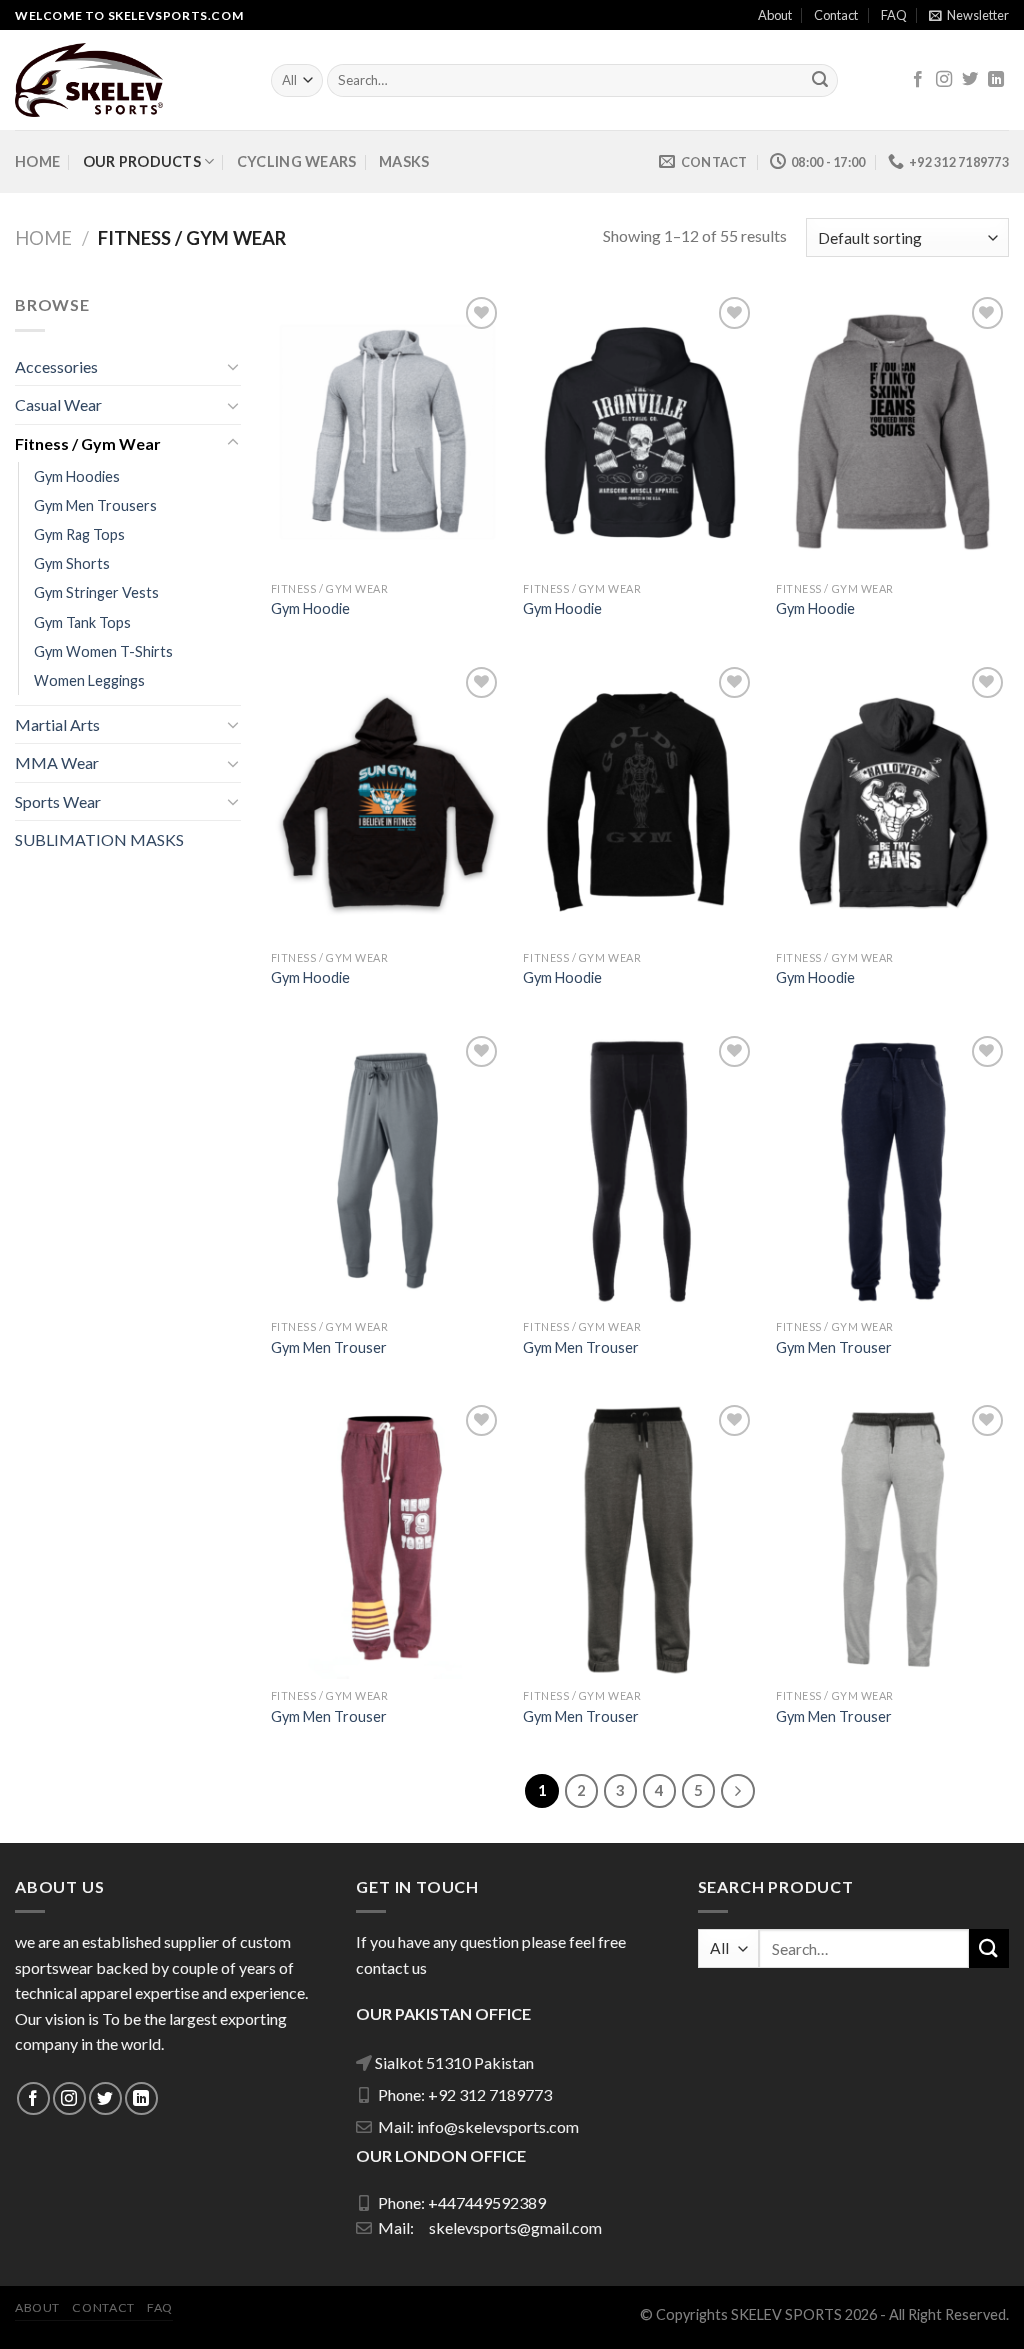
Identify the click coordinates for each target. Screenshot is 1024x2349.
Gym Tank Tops (82, 622)
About (775, 15)
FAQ (894, 15)
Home (37, 161)
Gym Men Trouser (329, 1347)
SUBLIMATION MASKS (99, 839)
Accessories (56, 366)
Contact (836, 15)
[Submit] (820, 81)
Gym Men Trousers (95, 505)
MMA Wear (57, 762)
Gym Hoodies (77, 476)
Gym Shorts (72, 563)
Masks (404, 161)
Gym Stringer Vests (96, 592)
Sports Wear (58, 801)
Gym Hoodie (310, 608)
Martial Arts (57, 724)
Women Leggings (89, 680)
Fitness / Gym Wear (88, 443)
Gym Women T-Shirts (103, 651)
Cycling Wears (297, 161)
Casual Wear (58, 404)
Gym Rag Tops (79, 534)
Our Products (142, 161)
